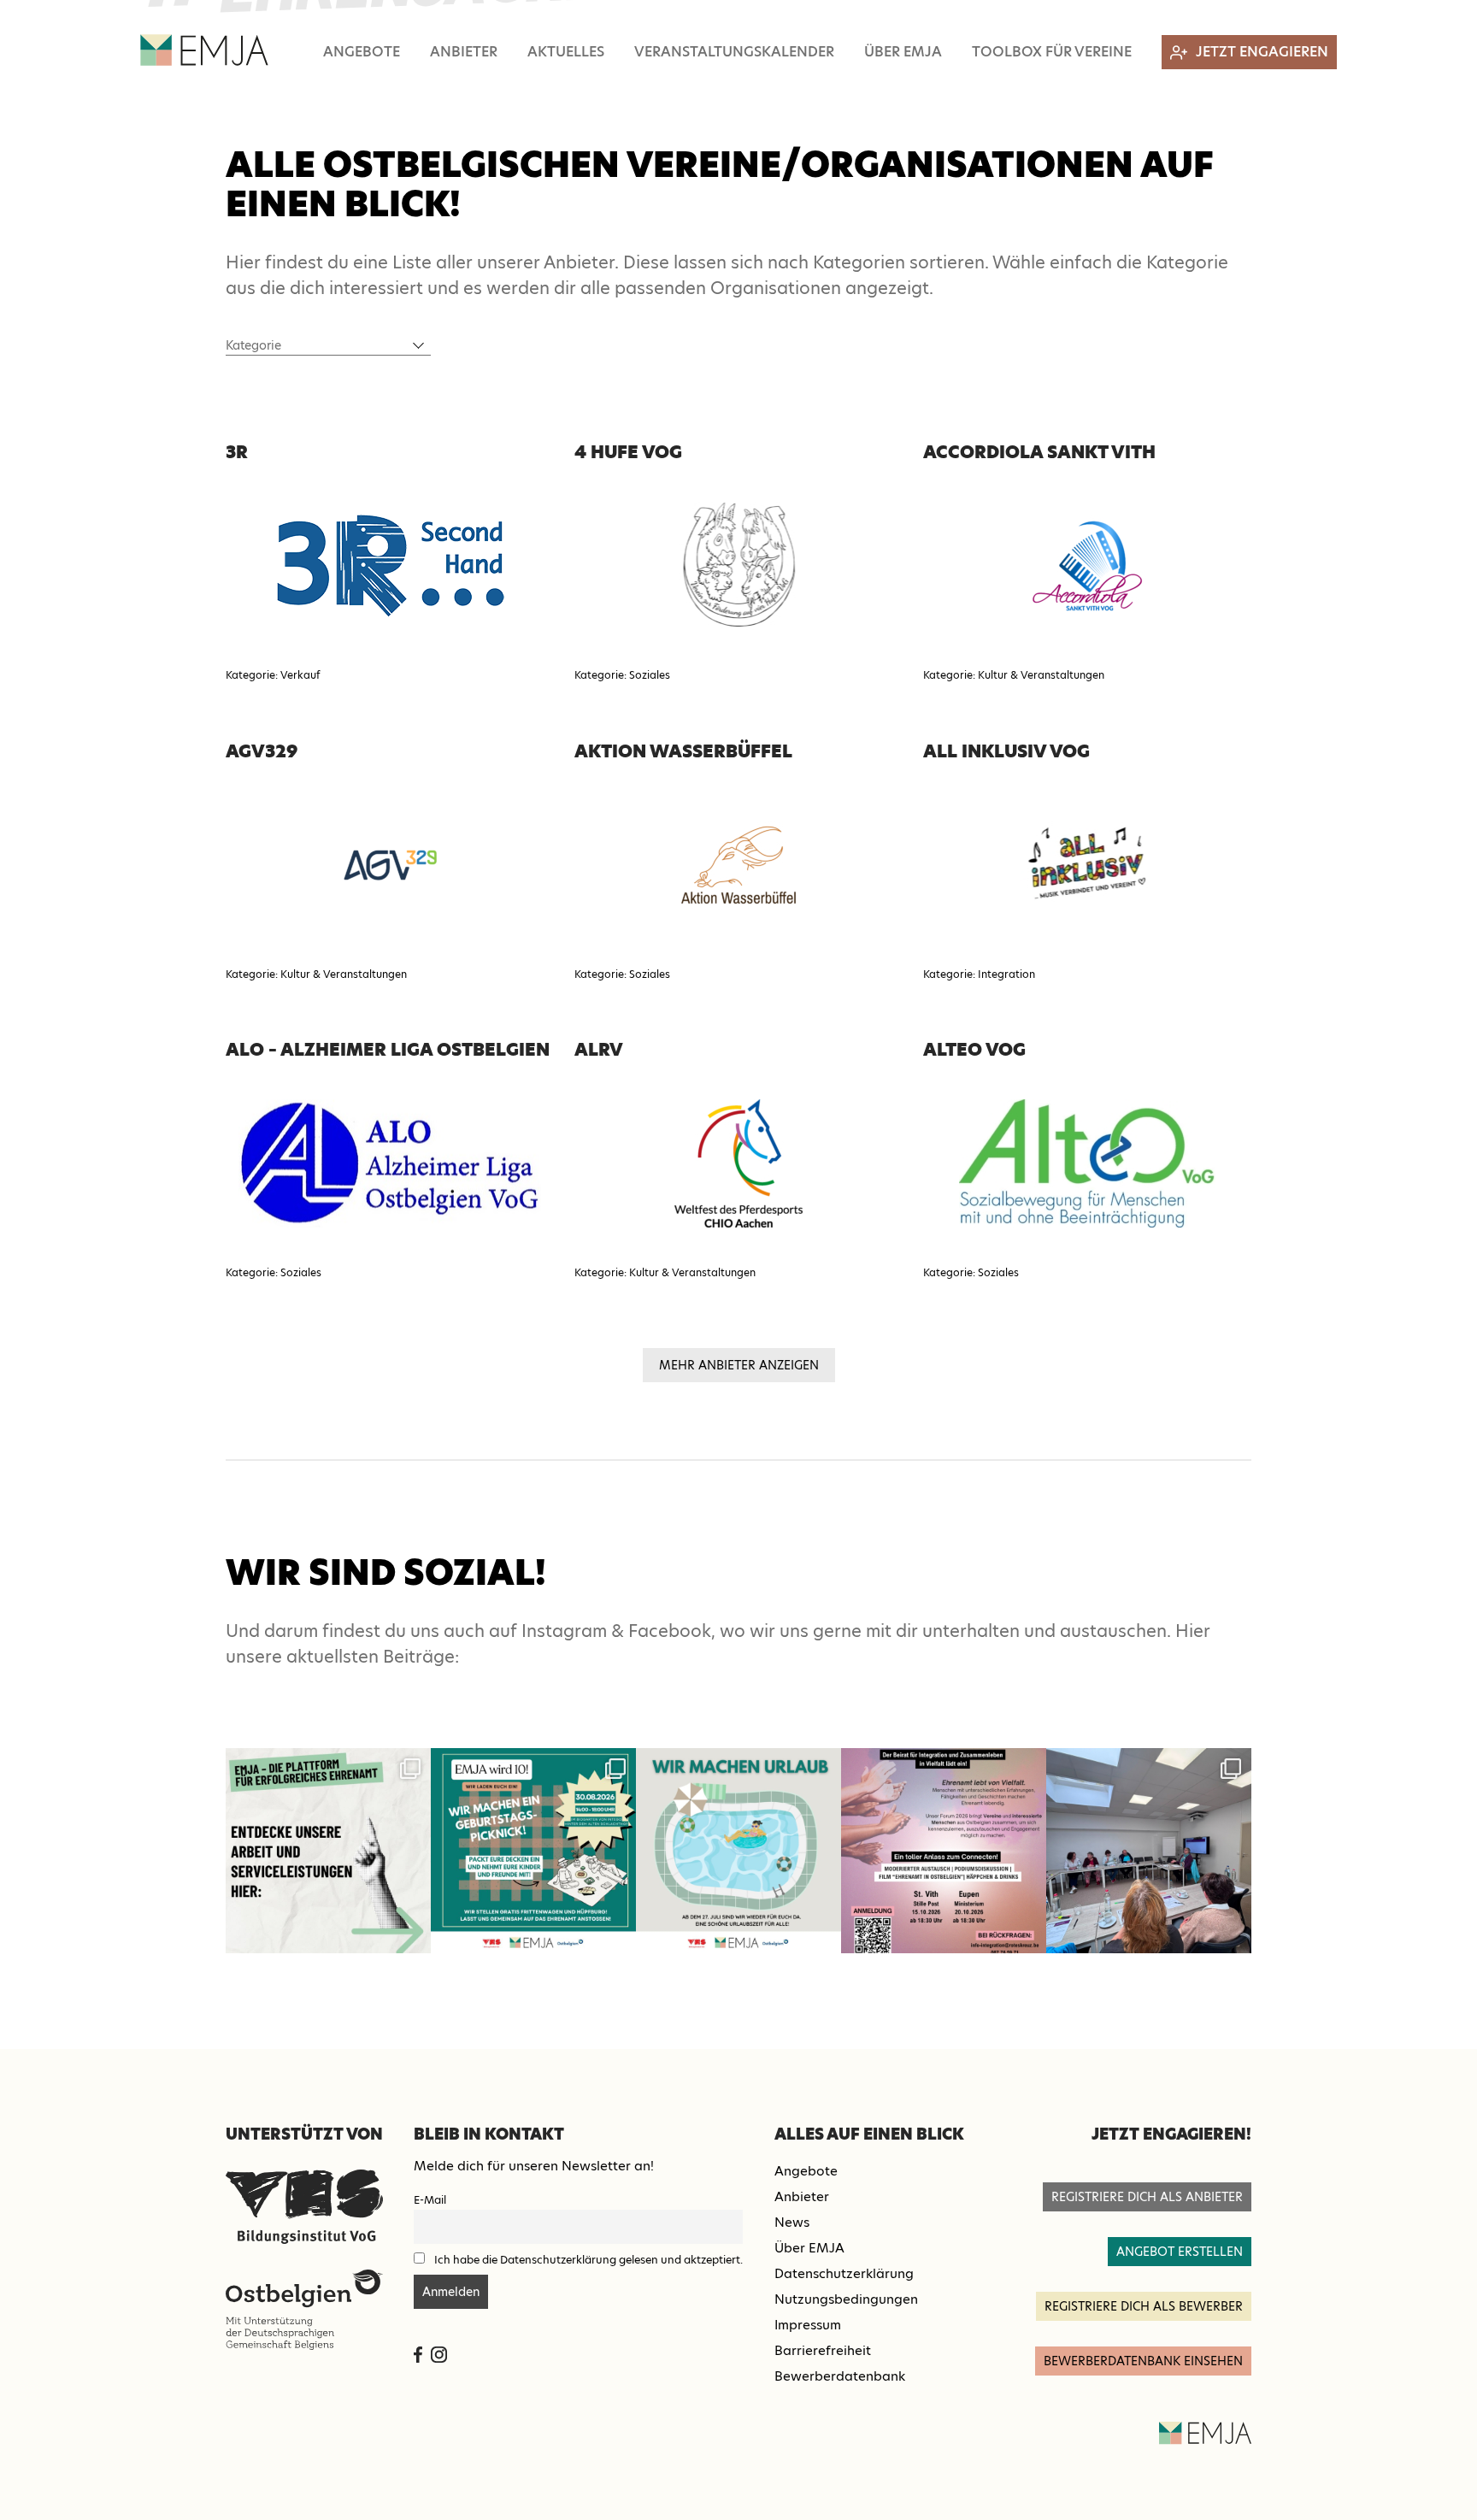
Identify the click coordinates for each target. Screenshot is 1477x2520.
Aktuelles (566, 52)
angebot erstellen (1180, 2252)
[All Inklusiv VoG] (1087, 865)
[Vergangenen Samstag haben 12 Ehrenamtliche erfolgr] (1149, 1851)
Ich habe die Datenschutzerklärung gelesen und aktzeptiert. (588, 2260)
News (792, 2222)
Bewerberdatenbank (840, 2376)
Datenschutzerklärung (844, 2273)
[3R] (390, 566)
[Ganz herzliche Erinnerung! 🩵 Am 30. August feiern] (533, 1851)
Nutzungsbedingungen (846, 2299)
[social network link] (418, 2355)
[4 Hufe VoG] (738, 566)
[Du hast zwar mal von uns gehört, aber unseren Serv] (328, 1851)
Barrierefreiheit (823, 2350)
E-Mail (430, 2200)
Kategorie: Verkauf (273, 675)
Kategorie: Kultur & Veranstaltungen (1014, 675)
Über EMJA (903, 52)
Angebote (362, 52)
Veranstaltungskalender (734, 52)
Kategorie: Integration (979, 974)
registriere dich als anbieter (1147, 2197)
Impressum (808, 2325)
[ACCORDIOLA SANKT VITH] (1087, 566)
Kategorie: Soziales (622, 675)
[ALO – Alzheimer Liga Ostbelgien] (390, 1163)
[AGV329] (390, 865)
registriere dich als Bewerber (1144, 2306)
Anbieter (464, 52)
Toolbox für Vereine (1052, 52)
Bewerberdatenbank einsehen (1143, 2361)
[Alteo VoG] (1087, 1163)
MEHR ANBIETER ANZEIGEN (739, 1365)
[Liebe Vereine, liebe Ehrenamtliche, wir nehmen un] (738, 1851)
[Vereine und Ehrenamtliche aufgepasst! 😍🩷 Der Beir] (944, 1851)
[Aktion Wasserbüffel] (738, 865)
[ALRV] (738, 1163)
